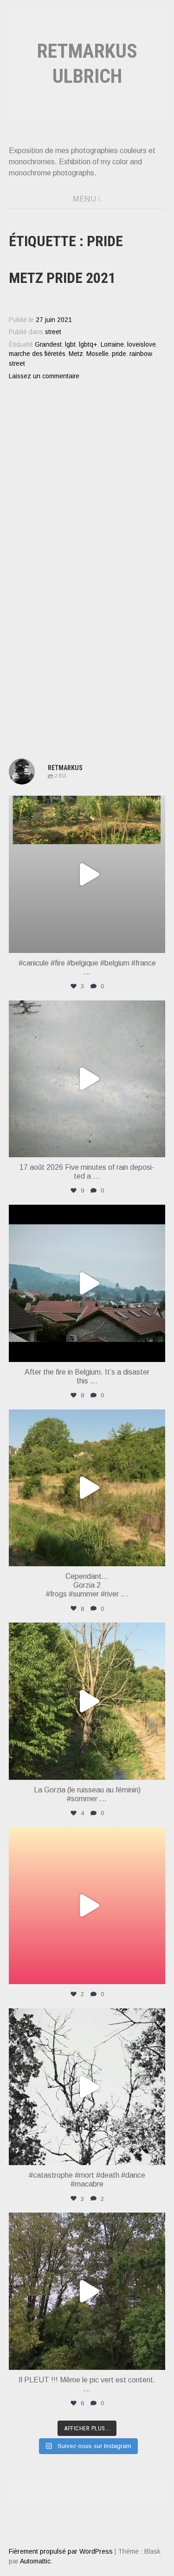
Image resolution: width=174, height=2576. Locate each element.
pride (119, 354)
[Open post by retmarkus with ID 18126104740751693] (87, 2291)
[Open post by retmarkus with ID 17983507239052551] (87, 1701)
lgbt (70, 345)
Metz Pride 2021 (62, 278)
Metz (76, 354)
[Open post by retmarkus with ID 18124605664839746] (87, 874)
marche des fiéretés (37, 354)
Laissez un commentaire (44, 376)
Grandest (48, 345)
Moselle (97, 354)
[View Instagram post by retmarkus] (156, 942)
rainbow (141, 354)
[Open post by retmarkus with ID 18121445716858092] (87, 1488)
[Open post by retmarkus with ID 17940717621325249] (87, 2087)
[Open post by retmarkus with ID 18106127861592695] (87, 1283)
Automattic (35, 2561)
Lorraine (112, 345)
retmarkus (86, 805)
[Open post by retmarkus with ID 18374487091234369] (87, 1906)
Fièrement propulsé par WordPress (61, 2551)
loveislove (142, 345)
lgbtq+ (88, 345)
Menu (84, 199)
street (53, 332)
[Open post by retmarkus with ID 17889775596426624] (87, 1079)
